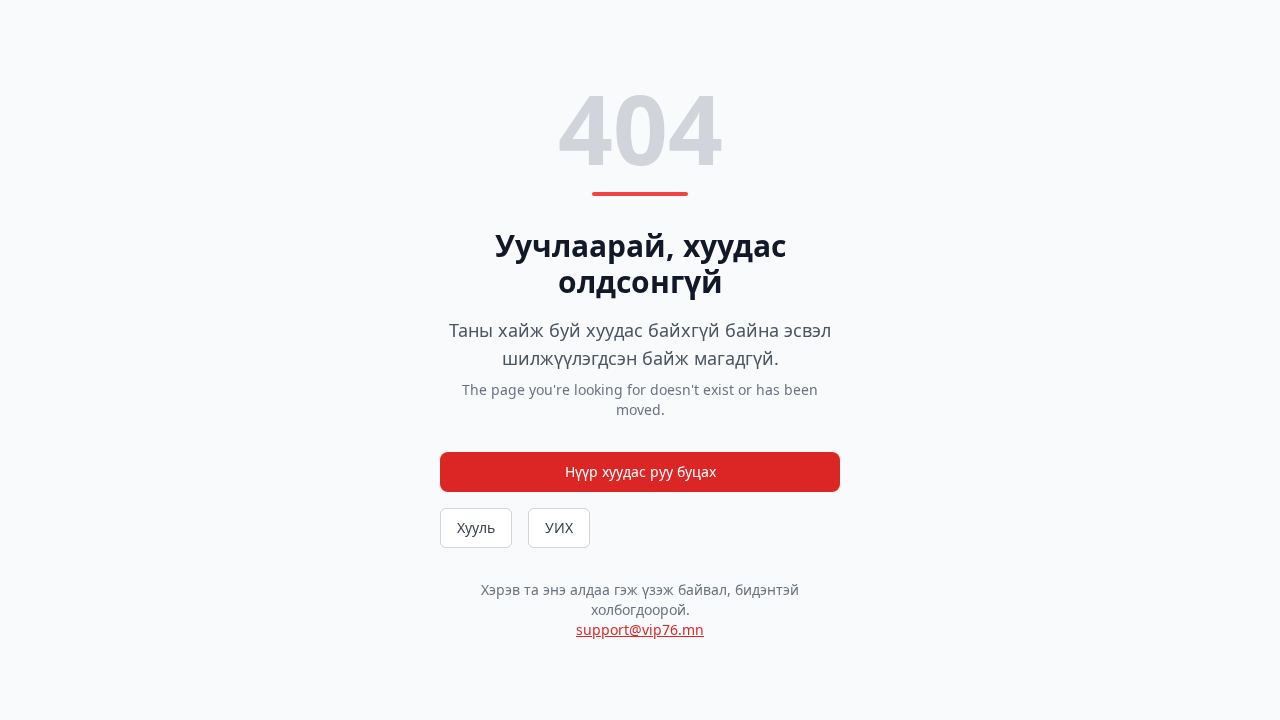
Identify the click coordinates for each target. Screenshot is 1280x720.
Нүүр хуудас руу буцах (640, 471)
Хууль (476, 527)
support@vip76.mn (640, 629)
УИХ (559, 527)
